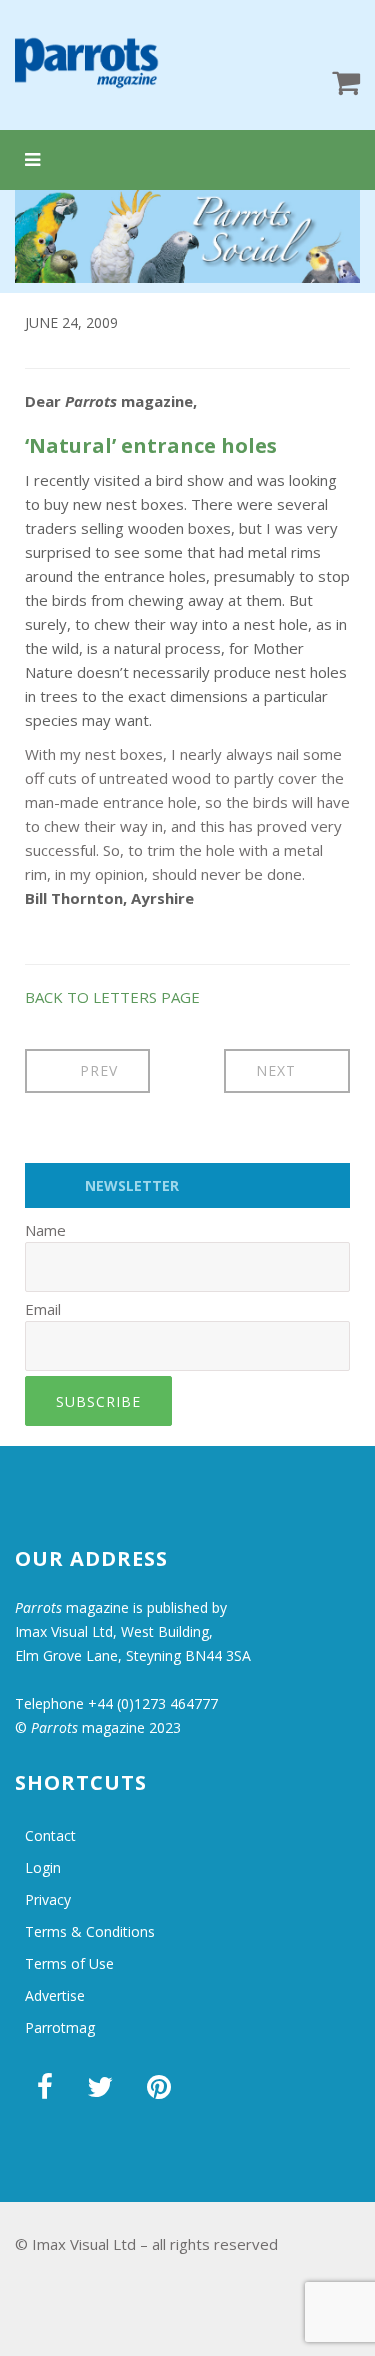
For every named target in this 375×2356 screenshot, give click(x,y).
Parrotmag (60, 2027)
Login (43, 1867)
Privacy (48, 1899)
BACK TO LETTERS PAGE (112, 997)
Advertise (55, 1995)
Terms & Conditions (90, 1931)
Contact (50, 1835)
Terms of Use (69, 1963)
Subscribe (98, 1401)
